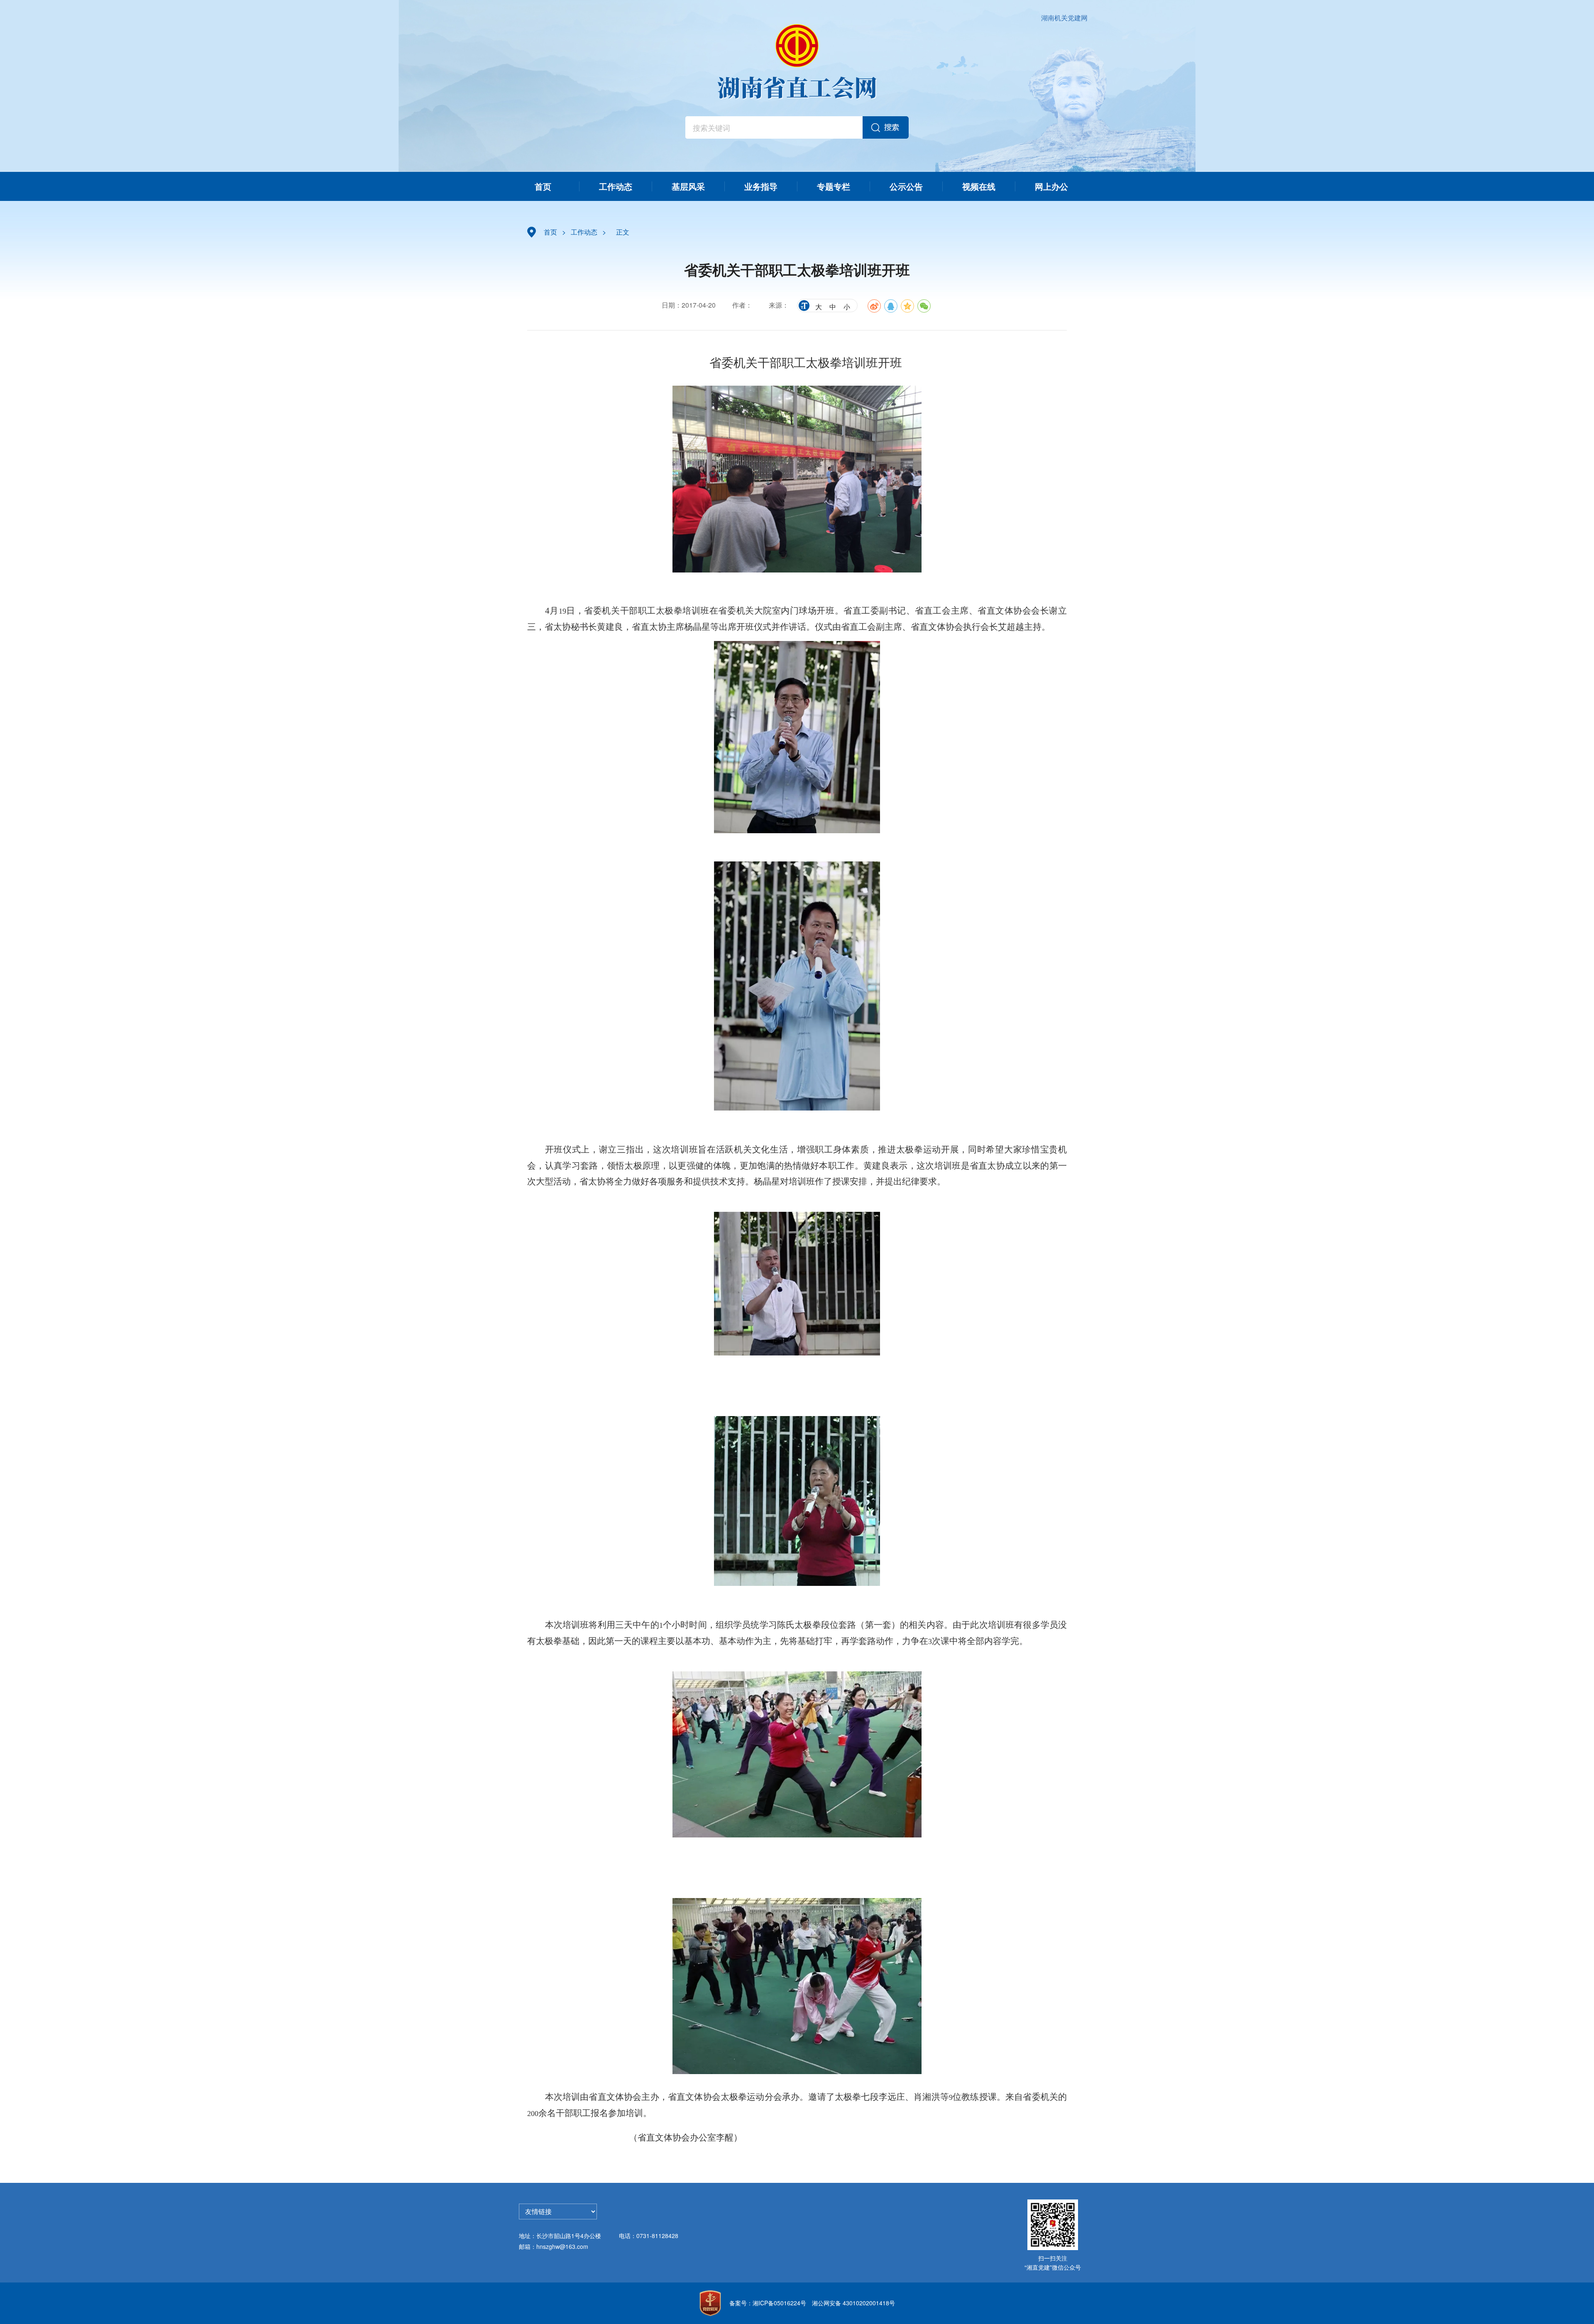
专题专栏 (834, 186)
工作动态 (616, 186)
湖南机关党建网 (1064, 18)
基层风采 (688, 186)
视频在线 (979, 186)
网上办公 (1051, 186)
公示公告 (906, 186)
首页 (543, 186)
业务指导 (761, 186)
